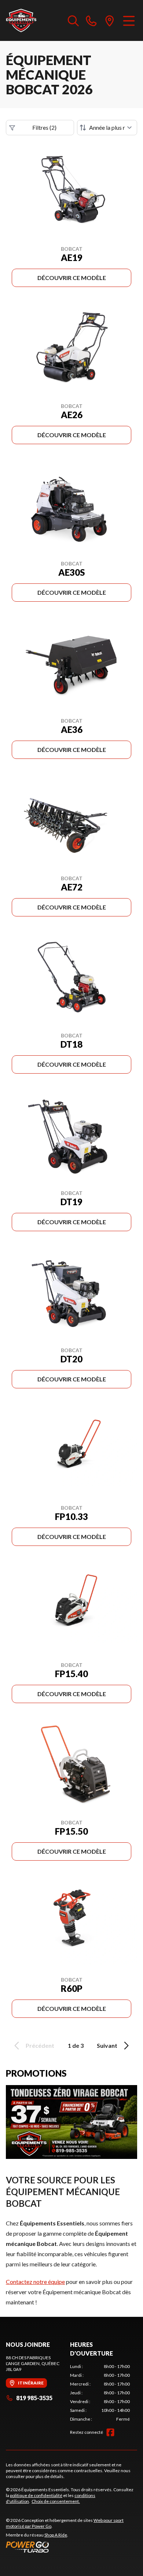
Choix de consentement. (56, 2501)
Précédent (40, 2045)
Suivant (107, 2045)
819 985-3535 (34, 2398)
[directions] (110, 20)
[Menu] (129, 20)
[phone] (91, 20)
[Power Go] (71, 2547)
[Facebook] (110, 2432)
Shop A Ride (56, 2535)
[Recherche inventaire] (73, 20)
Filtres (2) (44, 127)
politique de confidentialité (36, 2495)
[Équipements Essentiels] (21, 20)
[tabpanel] (100, 2393)
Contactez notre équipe (35, 2282)
